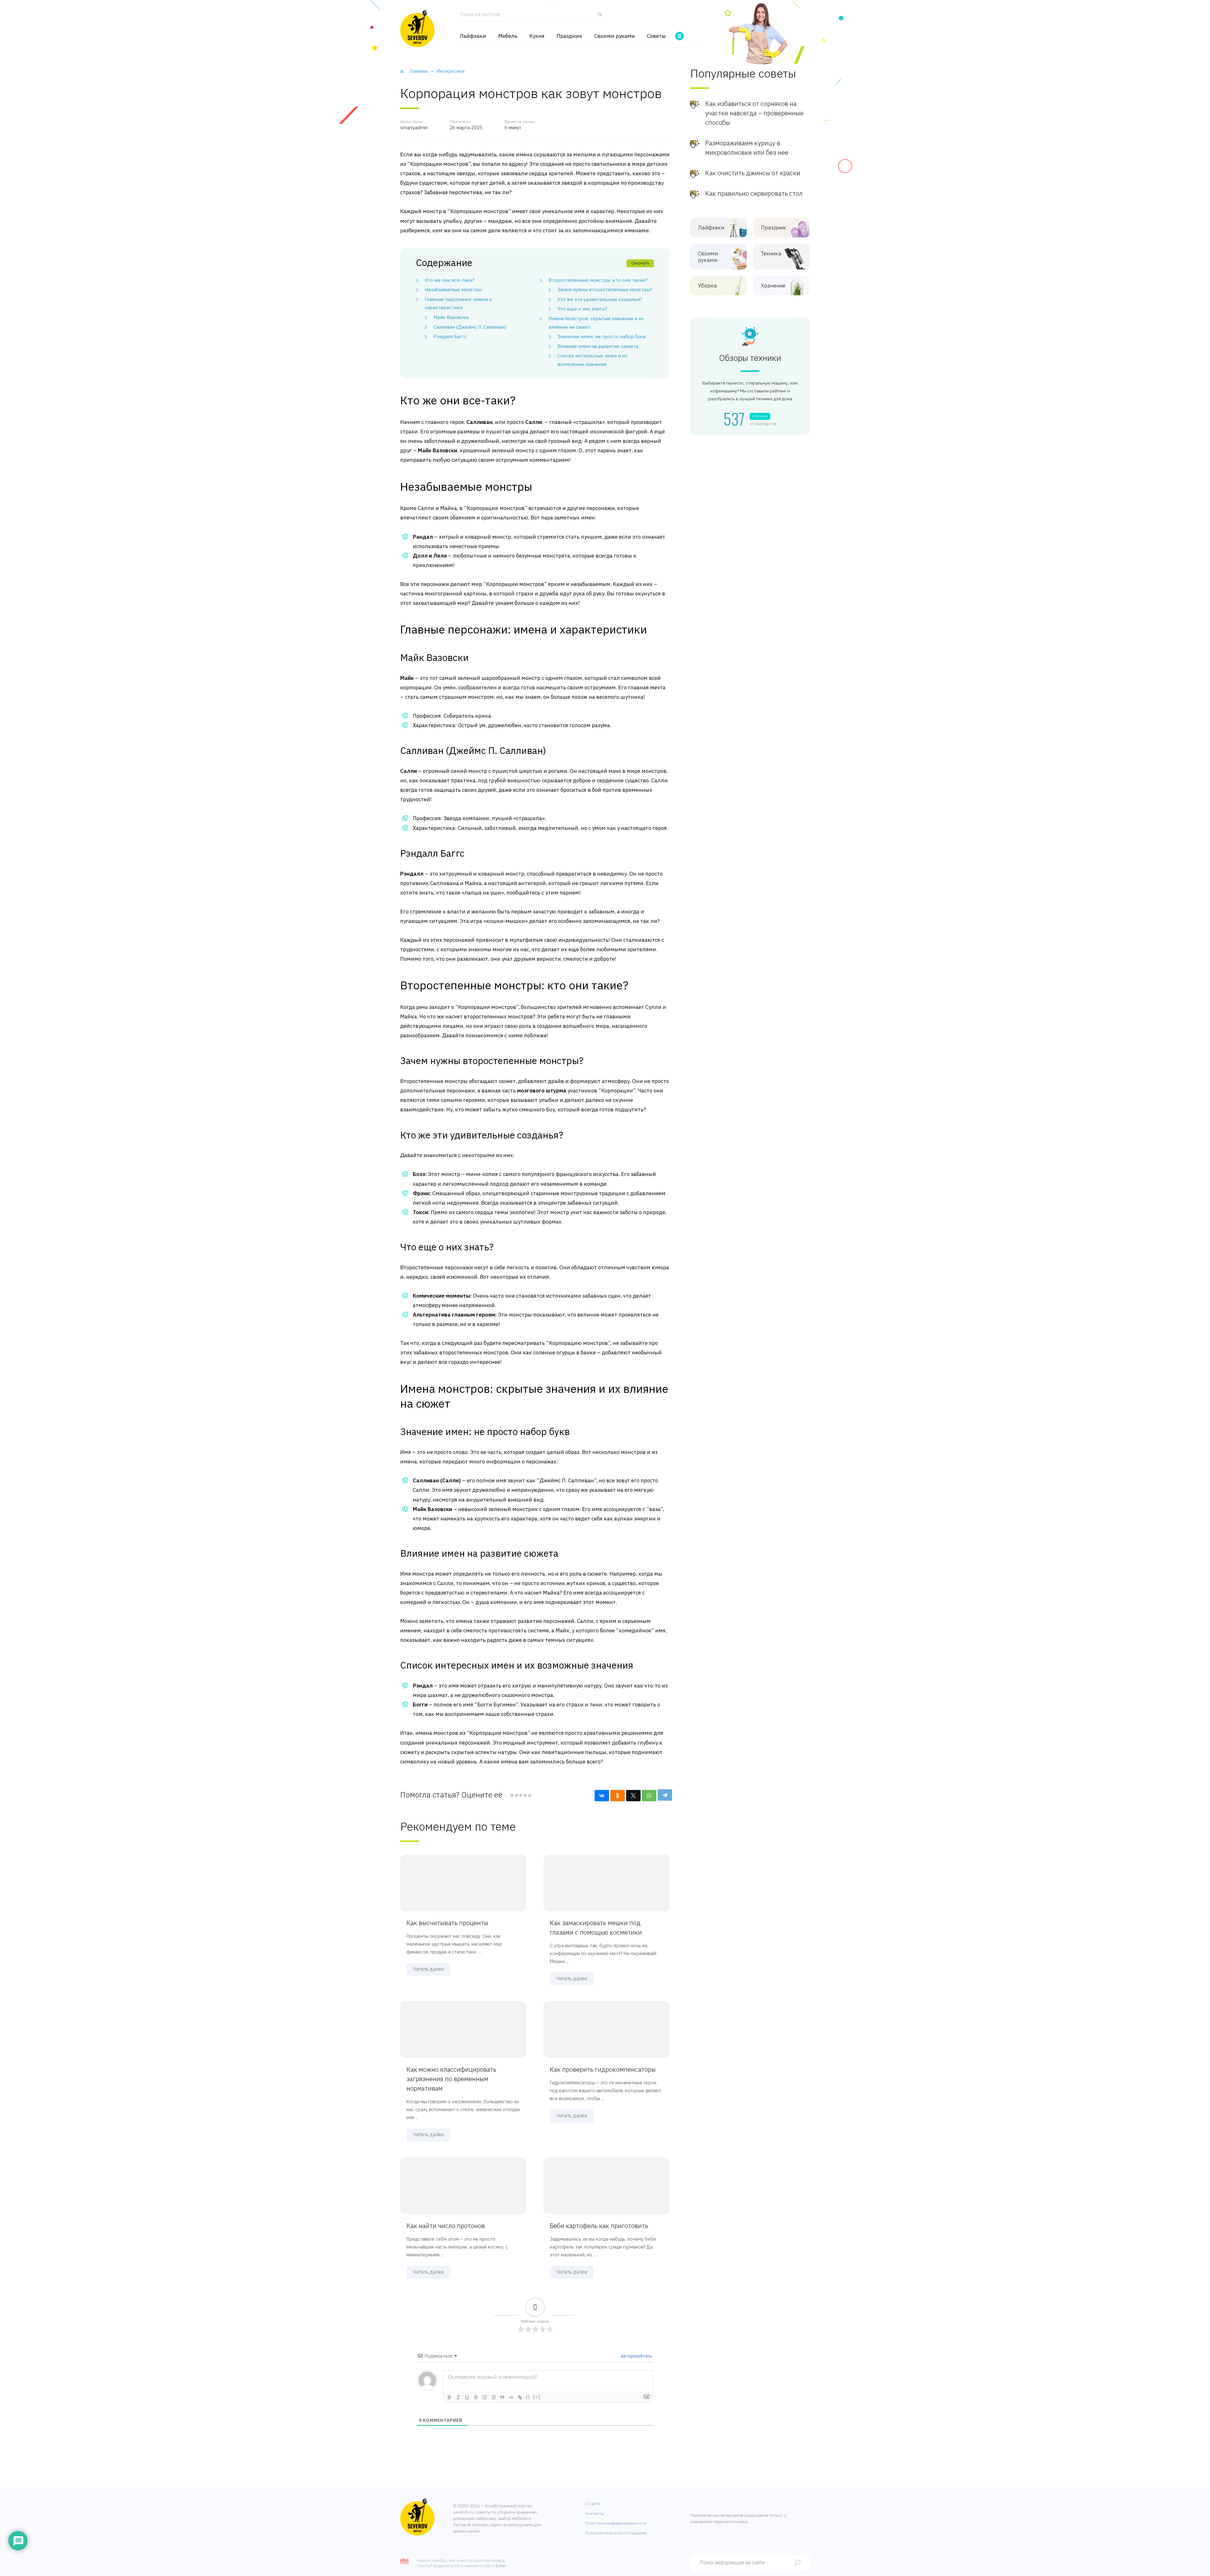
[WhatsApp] (649, 1796)
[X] (633, 1796)
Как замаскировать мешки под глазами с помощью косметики (596, 1928)
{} (528, 2397)
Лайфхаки (473, 36)
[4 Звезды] (525, 1795)
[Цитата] (502, 2397)
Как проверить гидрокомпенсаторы (603, 2069)
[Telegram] (665, 1795)
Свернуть (640, 263)
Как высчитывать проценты (447, 1923)
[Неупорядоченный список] (493, 2397)
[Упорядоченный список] (485, 2397)
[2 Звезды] (516, 1795)
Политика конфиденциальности (616, 2523)
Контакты (595, 2513)
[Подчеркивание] (467, 2397)
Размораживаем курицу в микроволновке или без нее (747, 148)
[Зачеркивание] (476, 2397)
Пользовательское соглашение (616, 2533)
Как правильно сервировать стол (754, 193)
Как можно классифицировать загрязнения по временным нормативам (451, 2079)
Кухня (537, 36)
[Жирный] (449, 2397)
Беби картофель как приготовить (599, 2226)
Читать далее (428, 1969)
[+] (537, 2397)
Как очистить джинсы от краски (753, 173)
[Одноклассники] (618, 1796)
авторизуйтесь (636, 2356)
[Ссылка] (520, 2397)
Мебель (508, 36)
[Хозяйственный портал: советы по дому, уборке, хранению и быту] (417, 28)
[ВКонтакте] (602, 1796)
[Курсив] (458, 2397)
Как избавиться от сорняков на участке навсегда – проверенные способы (754, 113)
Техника (771, 254)
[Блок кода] (511, 2397)
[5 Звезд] (529, 1795)
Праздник (569, 36)
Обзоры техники (750, 358)
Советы (656, 36)
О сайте (593, 2504)
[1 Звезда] (512, 1795)
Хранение (773, 286)
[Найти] (598, 17)
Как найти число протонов (446, 2226)
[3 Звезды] (521, 1795)
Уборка (707, 286)
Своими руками (615, 36)
